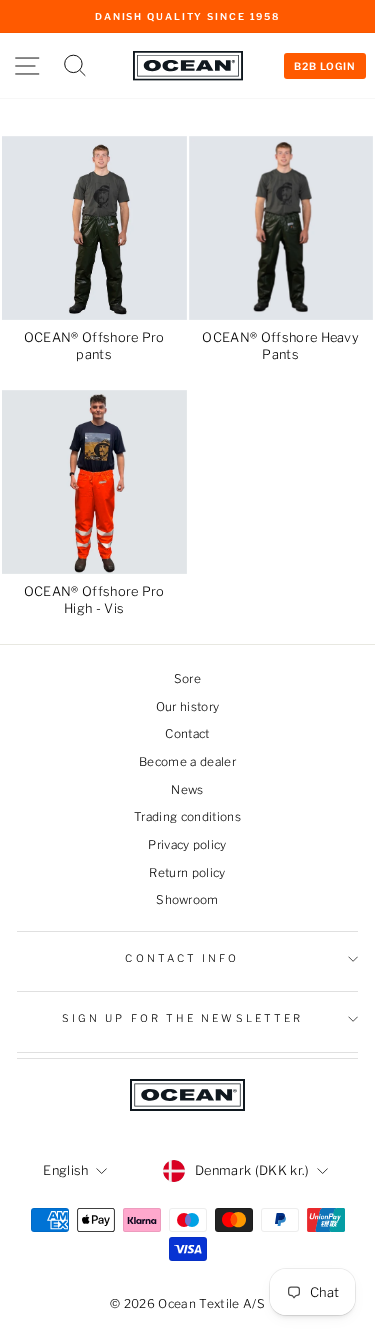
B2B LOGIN (325, 66)
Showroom (187, 900)
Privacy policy (187, 845)
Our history (188, 707)
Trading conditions (187, 817)
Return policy (187, 873)
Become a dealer (187, 762)
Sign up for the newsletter (182, 1018)
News (187, 790)
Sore (187, 679)
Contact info (182, 958)
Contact (187, 734)
